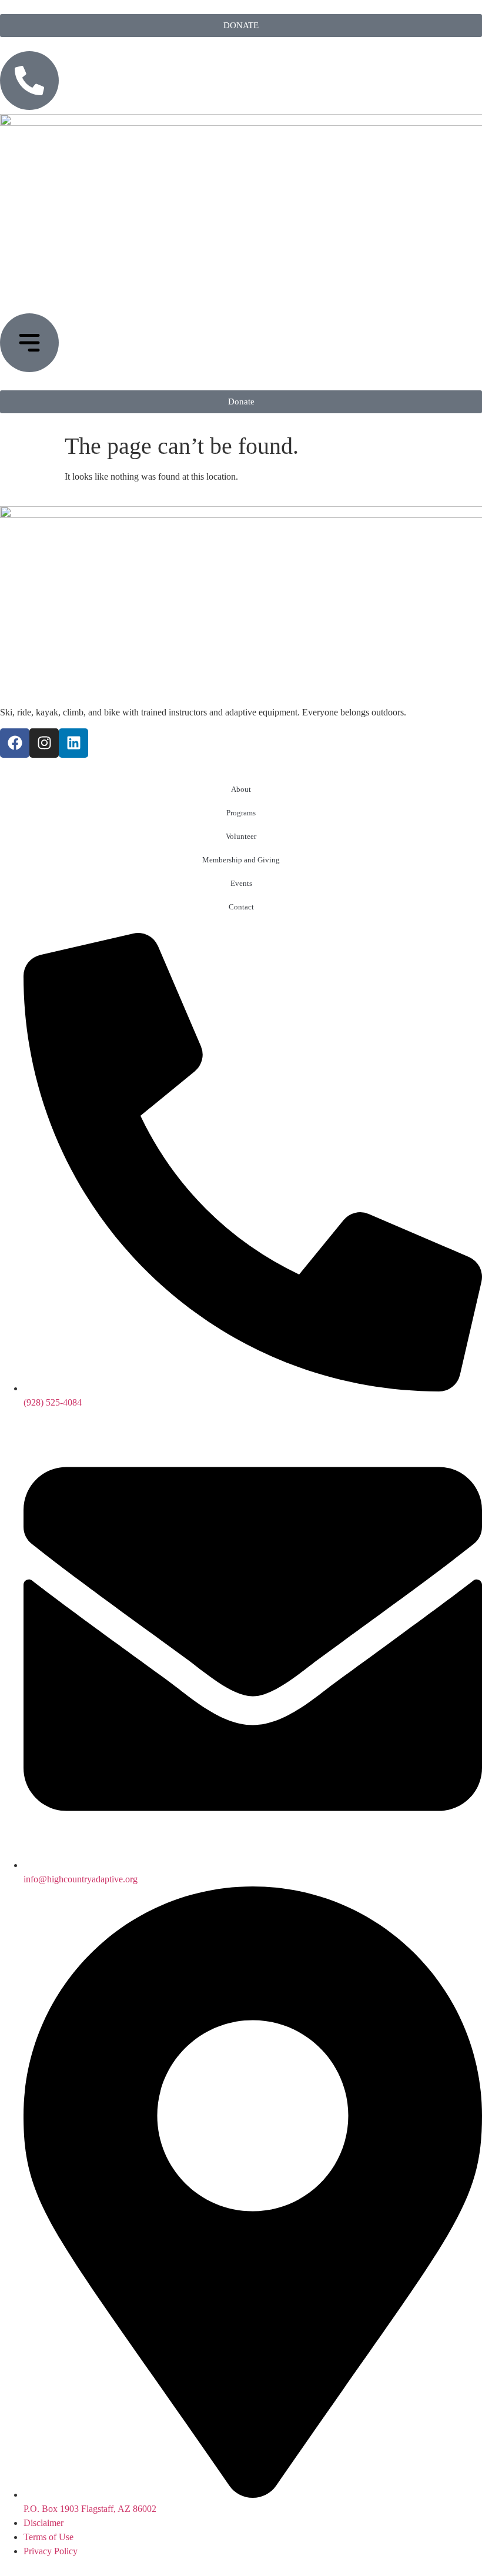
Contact (241, 907)
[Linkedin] (73, 743)
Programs (241, 813)
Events (241, 883)
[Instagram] (44, 743)
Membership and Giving (241, 860)
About (241, 789)
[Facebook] (15, 743)
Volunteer (241, 836)
